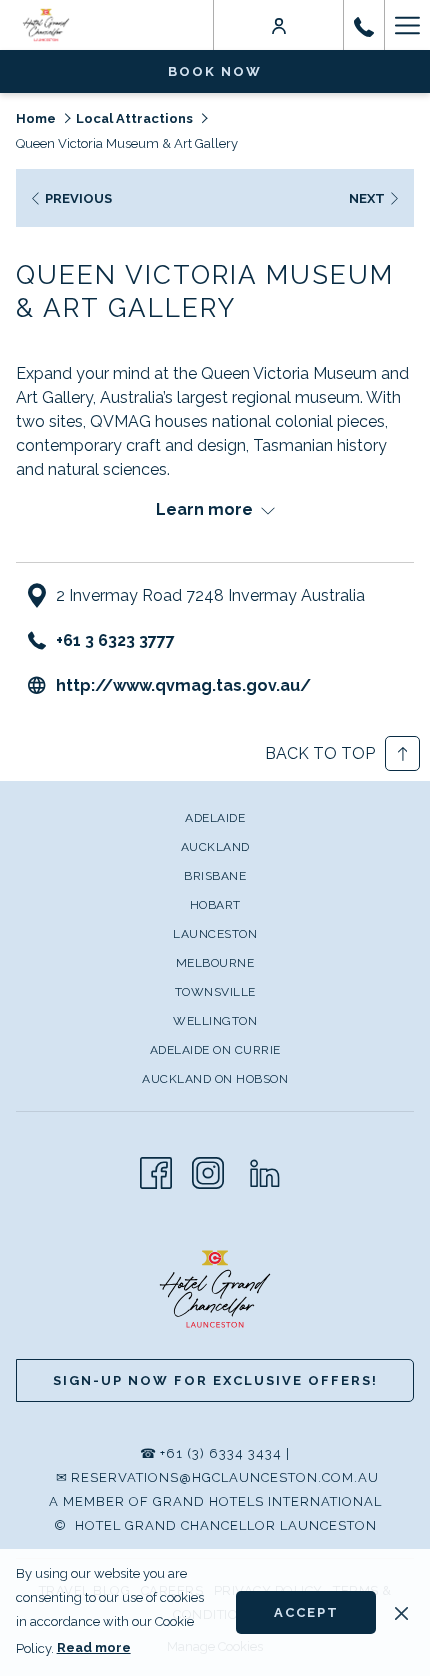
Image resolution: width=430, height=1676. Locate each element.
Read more (94, 1647)
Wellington (215, 1021)
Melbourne (215, 963)
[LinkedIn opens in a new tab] (265, 1170)
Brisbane (215, 876)
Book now (215, 71)
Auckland (215, 847)
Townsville (215, 992)
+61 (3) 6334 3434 (221, 1453)
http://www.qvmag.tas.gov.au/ (183, 685)
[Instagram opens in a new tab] (208, 1170)
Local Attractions (134, 118)
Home (36, 118)
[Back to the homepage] (46, 25)
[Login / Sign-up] (279, 25)
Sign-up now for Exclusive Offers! (215, 1380)
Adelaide (215, 818)
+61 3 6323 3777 (115, 640)
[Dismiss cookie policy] (401, 1612)
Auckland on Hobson (215, 1079)
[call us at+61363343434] (364, 25)
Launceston (215, 934)
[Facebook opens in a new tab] (156, 1170)
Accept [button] (306, 1612)
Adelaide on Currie (215, 1050)
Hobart (215, 905)
